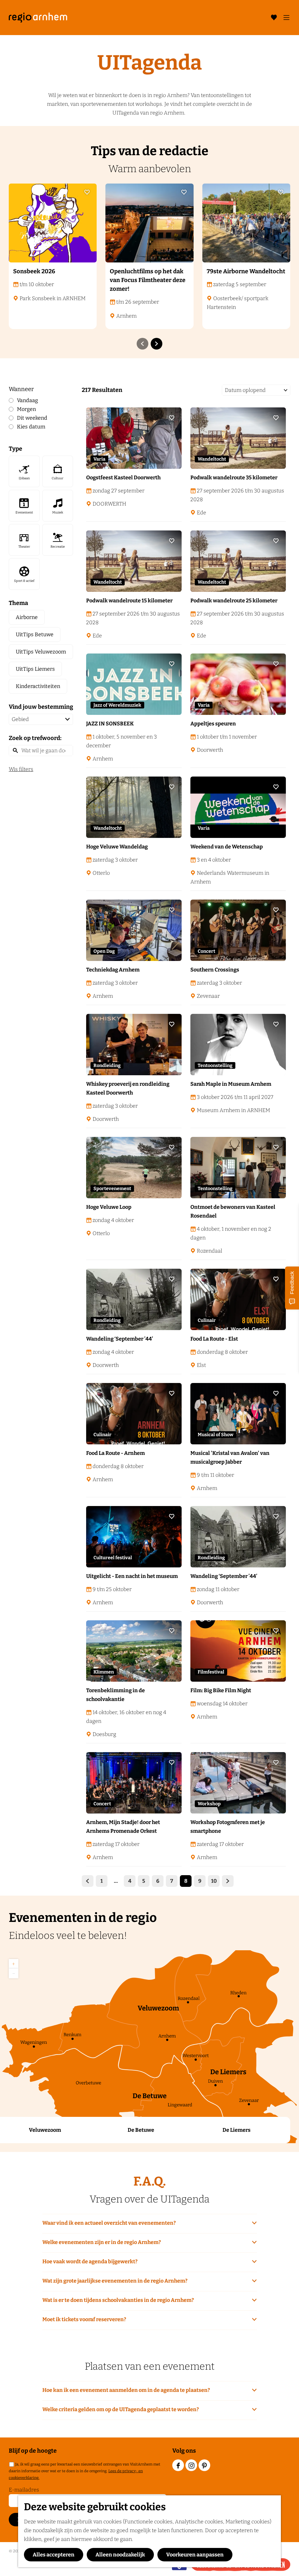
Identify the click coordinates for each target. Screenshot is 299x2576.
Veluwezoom (45, 2130)
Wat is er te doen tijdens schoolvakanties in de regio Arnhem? (118, 2300)
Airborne (27, 617)
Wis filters (21, 769)
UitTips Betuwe (35, 635)
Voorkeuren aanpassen (195, 2555)
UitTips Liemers (35, 669)
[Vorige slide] (142, 344)
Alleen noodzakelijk (120, 2555)
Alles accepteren (54, 2555)
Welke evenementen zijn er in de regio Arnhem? (102, 2242)
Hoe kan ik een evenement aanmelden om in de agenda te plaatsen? (126, 2390)
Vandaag (27, 400)
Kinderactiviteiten (38, 686)
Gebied (20, 719)
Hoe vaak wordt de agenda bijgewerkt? (90, 2262)
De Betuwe (141, 2130)
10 (214, 1882)
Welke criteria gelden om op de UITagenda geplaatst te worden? (121, 2409)
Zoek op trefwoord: (35, 738)
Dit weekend (32, 418)
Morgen (26, 409)
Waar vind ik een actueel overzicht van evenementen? (109, 2223)
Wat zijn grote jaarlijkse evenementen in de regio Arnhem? (115, 2281)
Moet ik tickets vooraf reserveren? (84, 2319)
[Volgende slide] (157, 344)
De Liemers (237, 2130)
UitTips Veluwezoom (41, 652)
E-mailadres (24, 2490)
